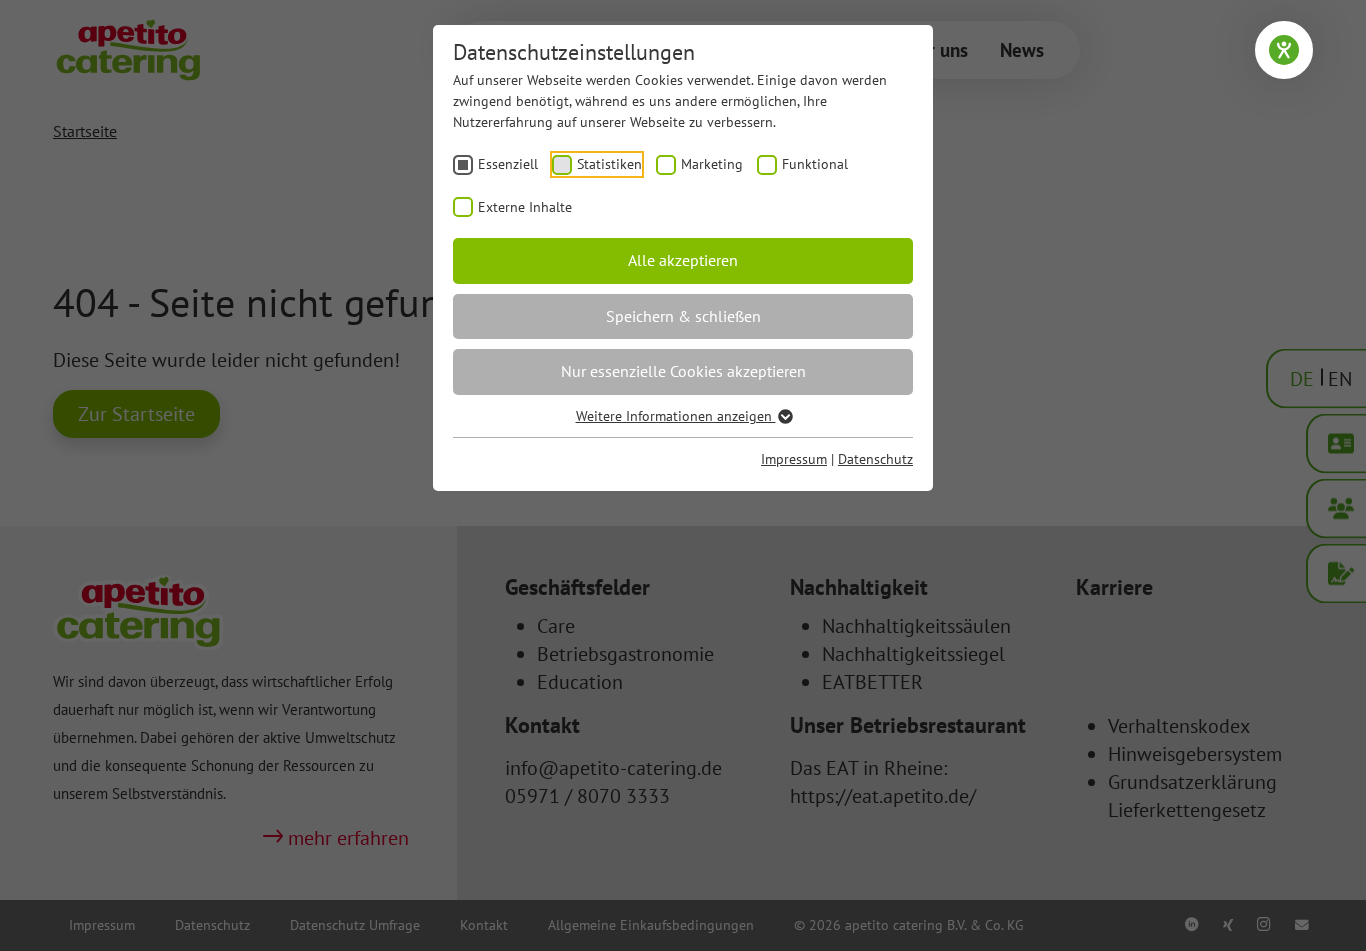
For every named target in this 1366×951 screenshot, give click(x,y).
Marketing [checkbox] (712, 164)
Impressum (794, 459)
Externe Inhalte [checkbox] (525, 207)
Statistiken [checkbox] (609, 164)
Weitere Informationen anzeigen (676, 416)
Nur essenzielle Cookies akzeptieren (683, 371)
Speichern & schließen (683, 316)
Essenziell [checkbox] (508, 164)
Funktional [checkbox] (815, 164)
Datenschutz (875, 459)
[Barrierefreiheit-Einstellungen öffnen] (1284, 50)
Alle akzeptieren (683, 260)
